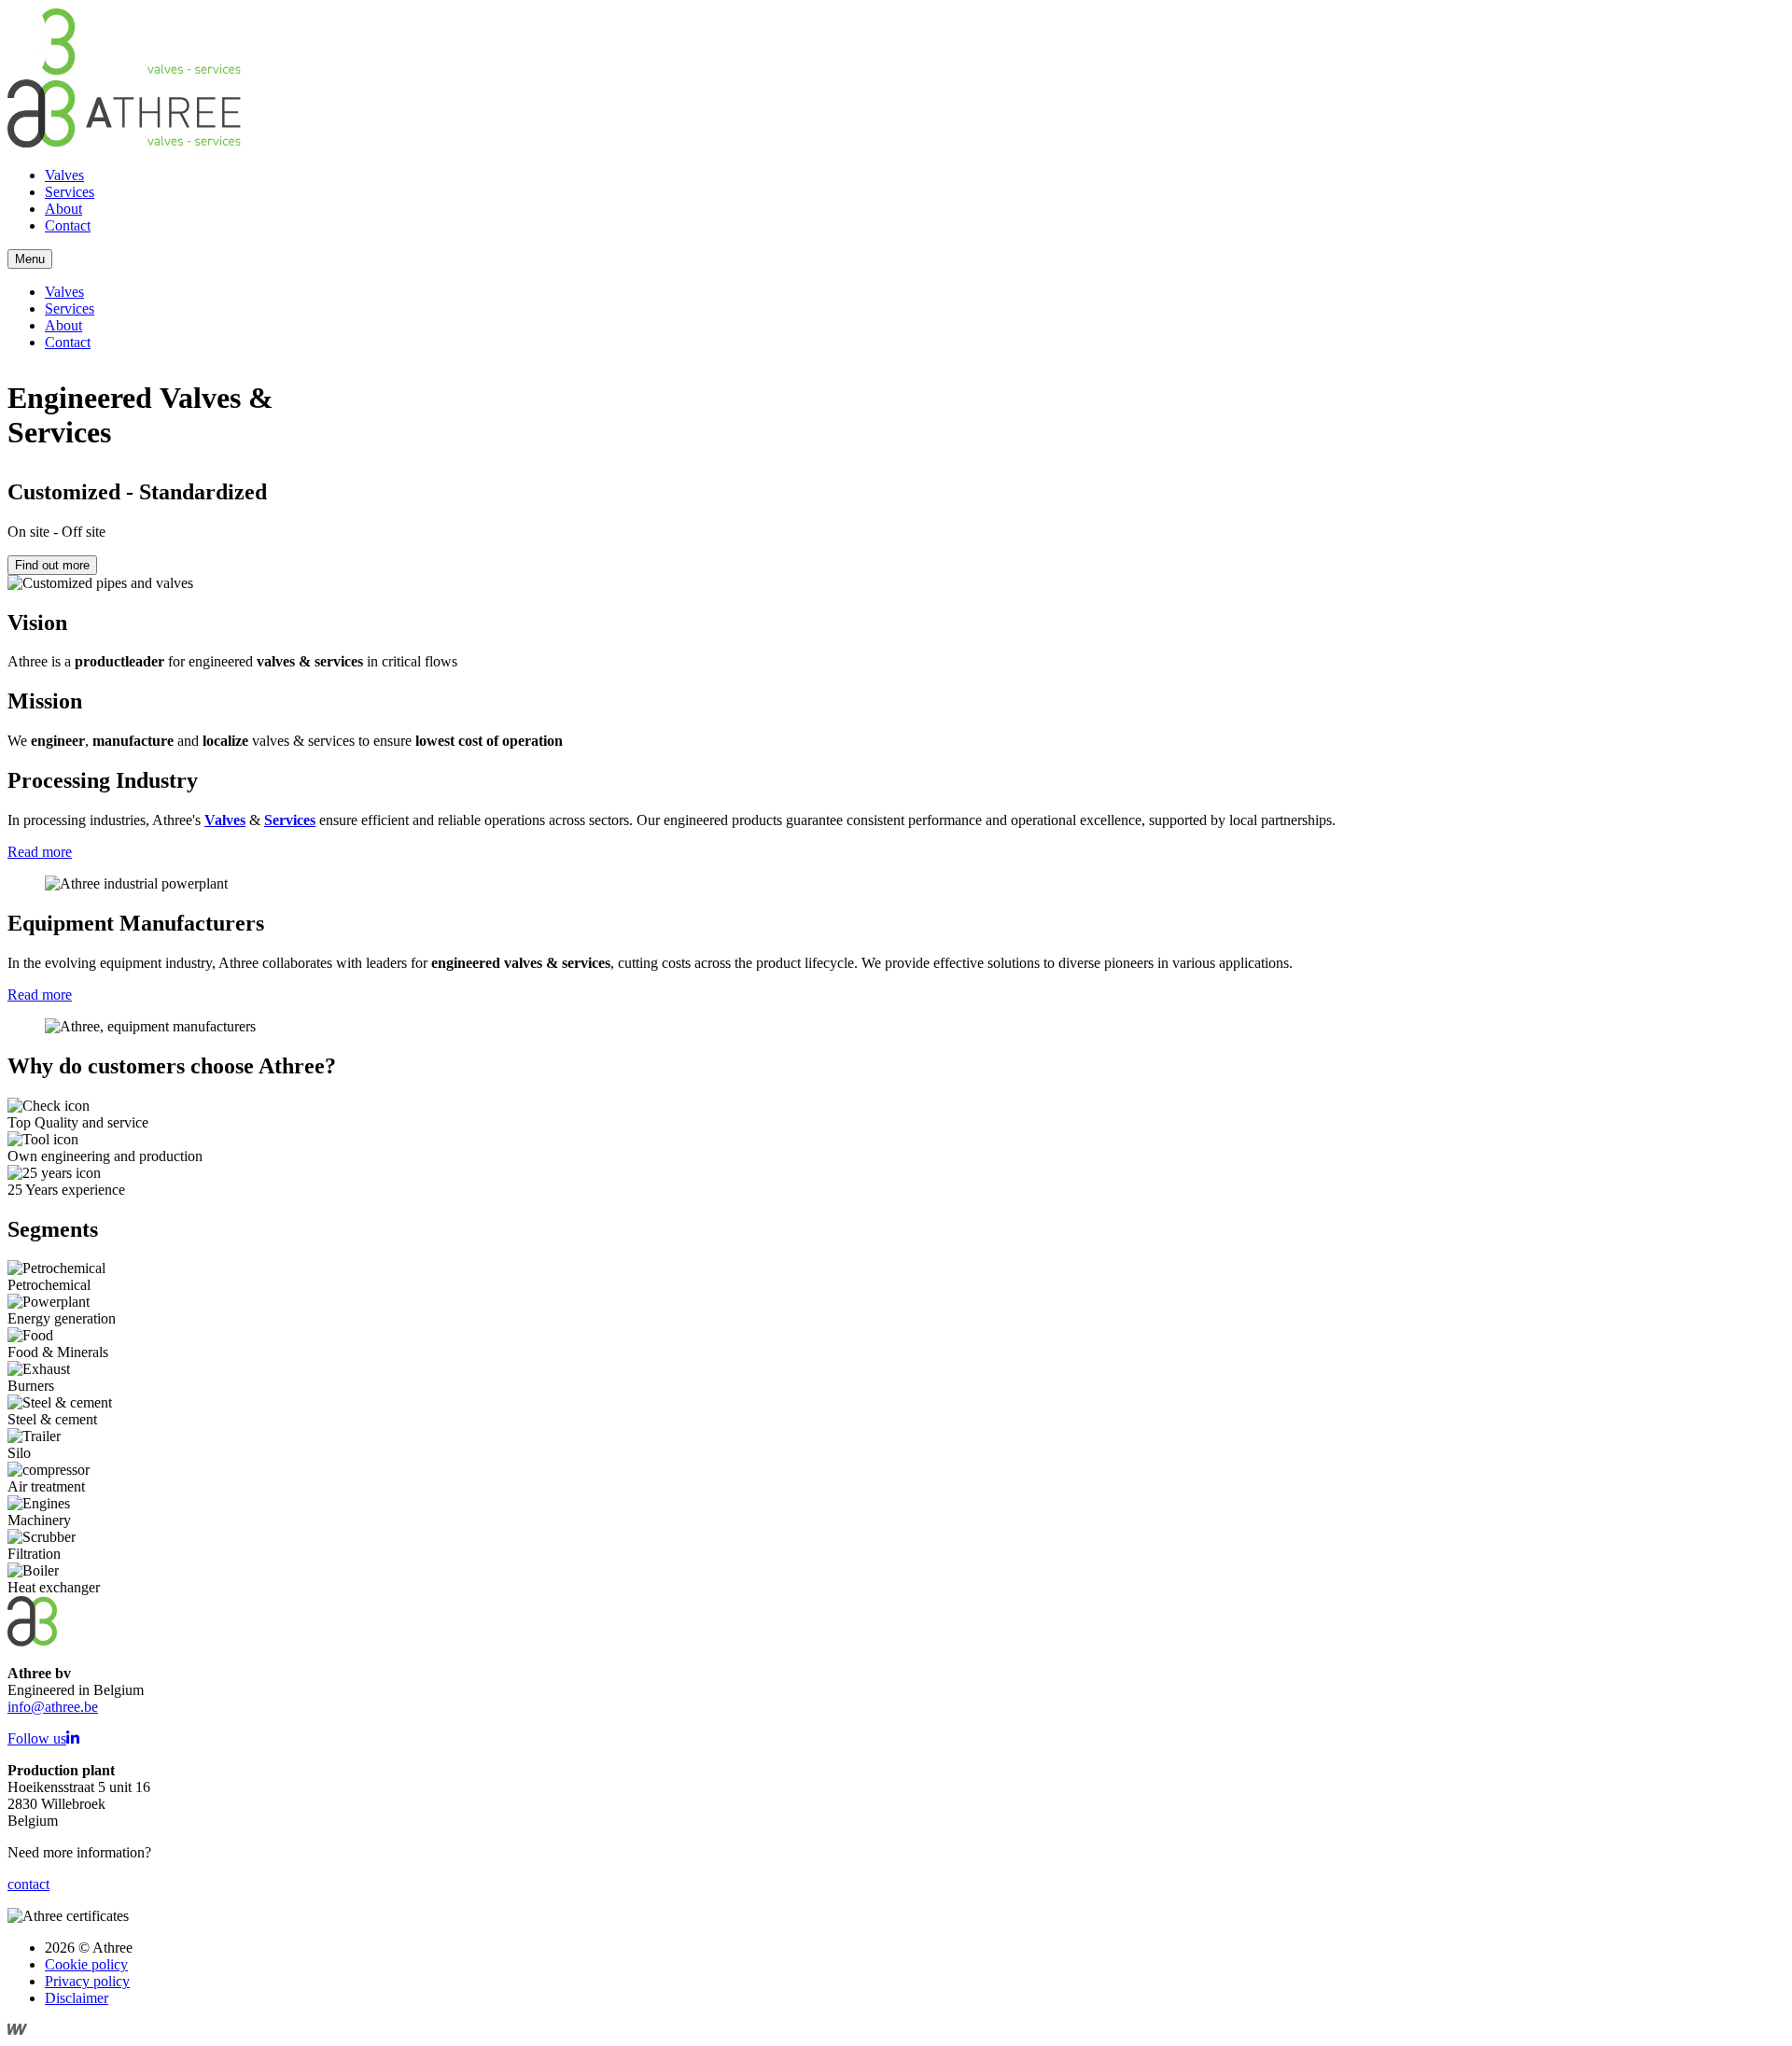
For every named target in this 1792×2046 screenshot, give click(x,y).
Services (70, 192)
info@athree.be (53, 1707)
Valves (64, 175)
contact (28, 1884)
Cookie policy (86, 1964)
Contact (68, 225)
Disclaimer (77, 1998)
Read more (40, 852)
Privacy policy (87, 1981)
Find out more (52, 565)
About (63, 209)
